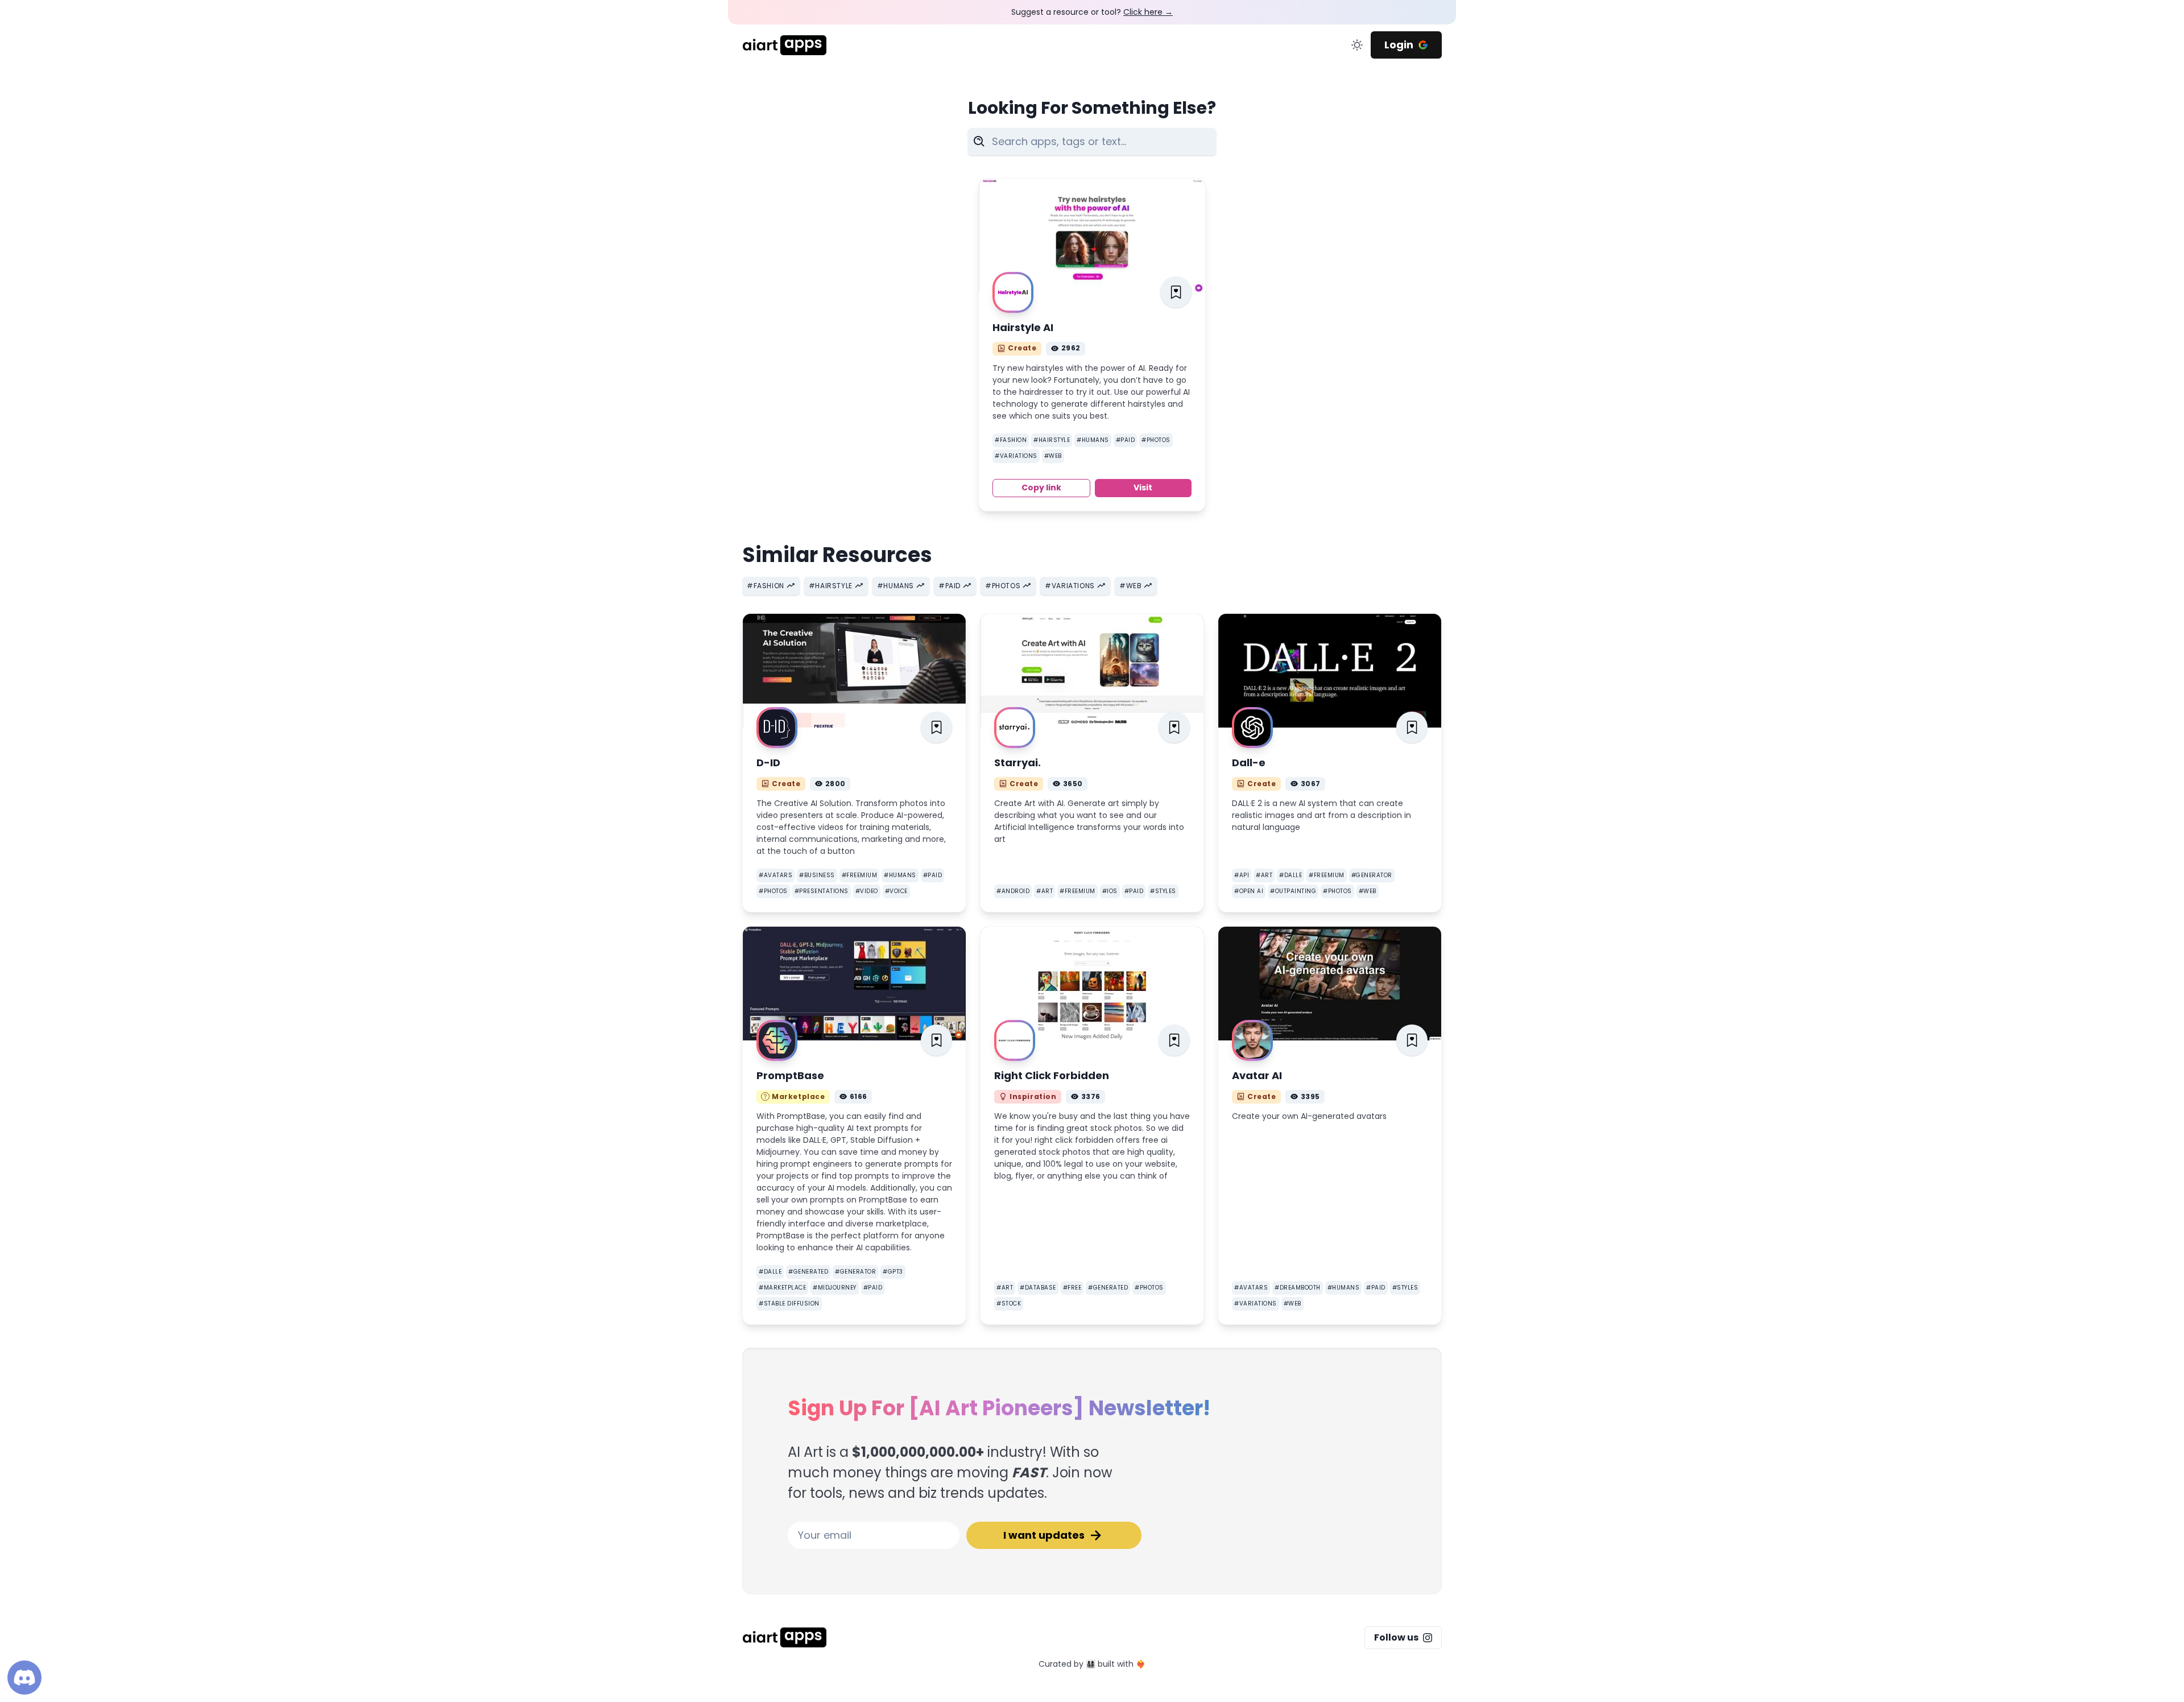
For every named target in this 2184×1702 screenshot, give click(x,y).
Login (1399, 45)
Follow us (1396, 1637)
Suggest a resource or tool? (1092, 12)
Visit (1143, 488)
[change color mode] (1357, 45)
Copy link (1041, 488)
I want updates (1044, 1535)
